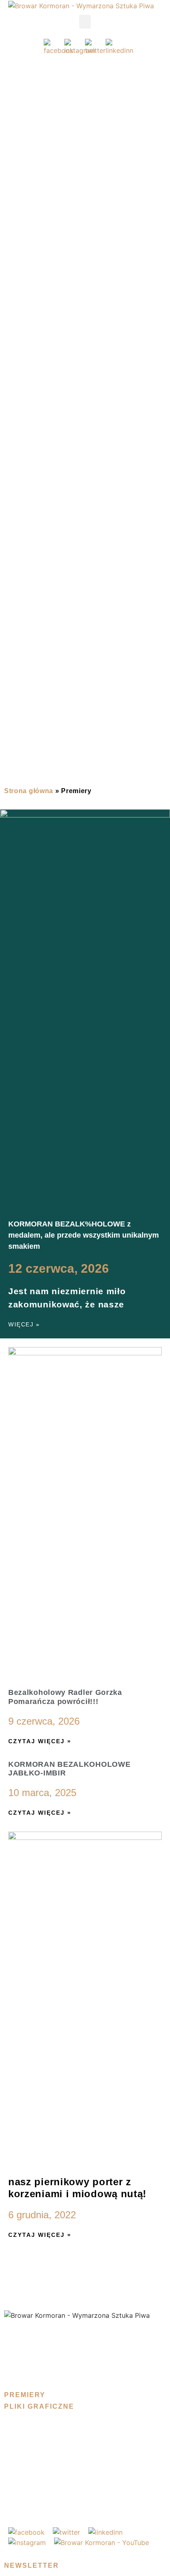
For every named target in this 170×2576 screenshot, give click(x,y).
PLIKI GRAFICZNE (39, 2406)
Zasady (17, 2351)
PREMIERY (25, 2395)
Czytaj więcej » (40, 1741)
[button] (85, 22)
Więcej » (24, 1324)
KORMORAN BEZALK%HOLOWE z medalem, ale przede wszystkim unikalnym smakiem (84, 1235)
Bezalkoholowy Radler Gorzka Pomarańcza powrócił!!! (65, 1697)
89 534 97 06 (35, 2502)
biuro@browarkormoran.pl (49, 2485)
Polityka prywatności (40, 2334)
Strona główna (29, 791)
